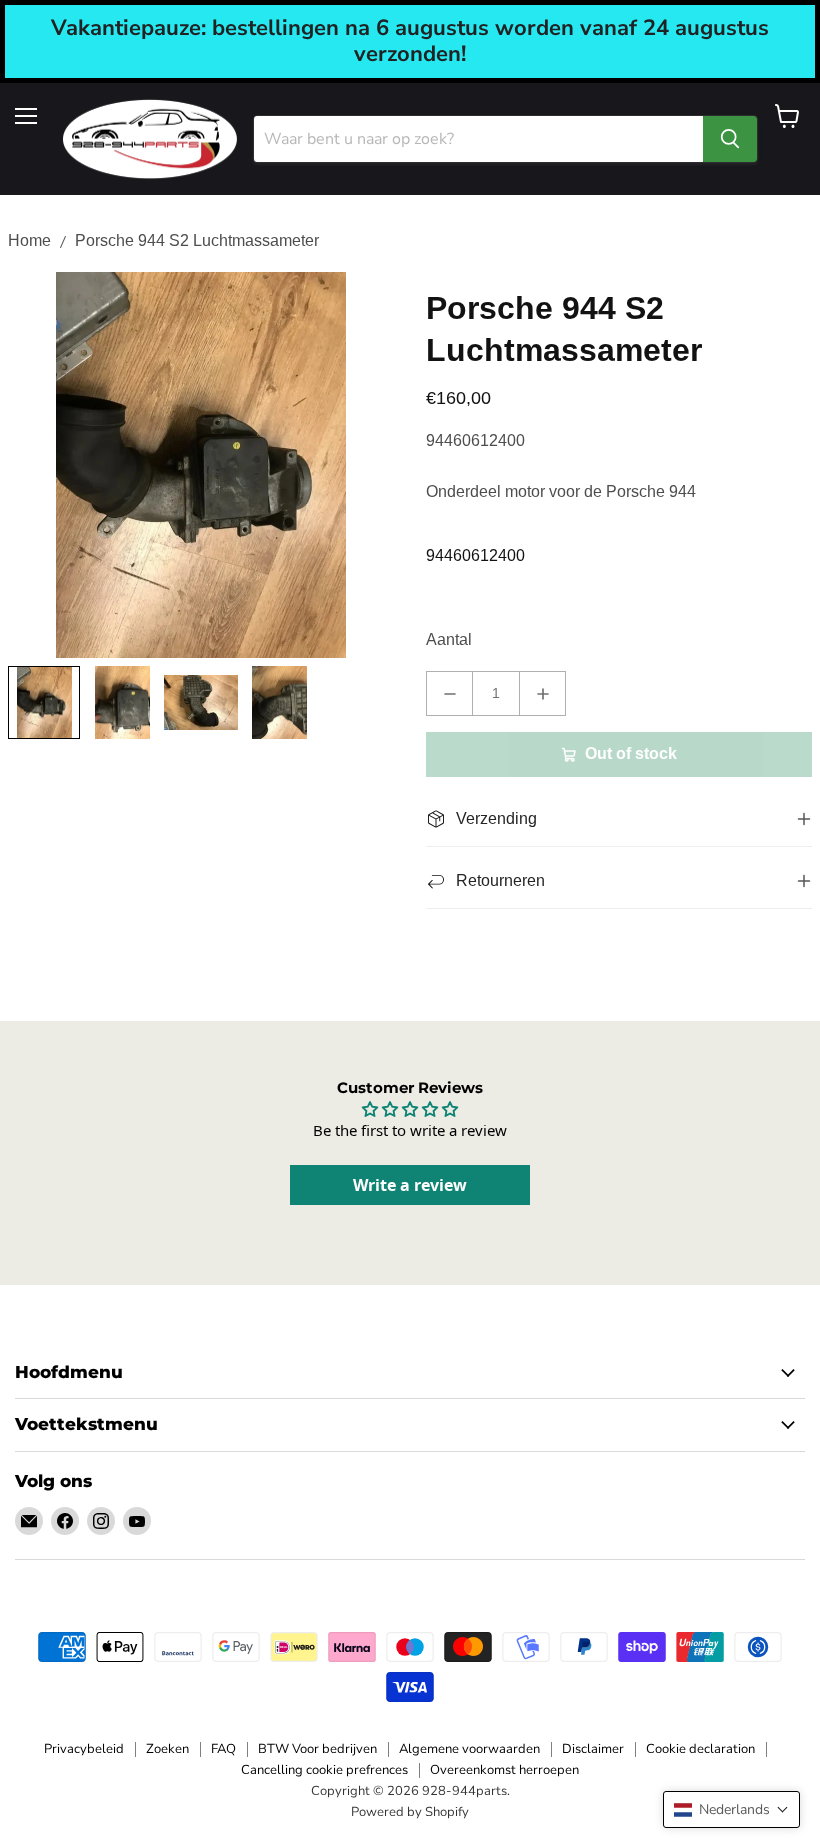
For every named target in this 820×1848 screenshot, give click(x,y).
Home (29, 240)
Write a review (410, 1185)
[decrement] (449, 693)
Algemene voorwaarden (469, 1749)
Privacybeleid (84, 1749)
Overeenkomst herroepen (504, 1770)
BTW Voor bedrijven (317, 1749)
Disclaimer (593, 1749)
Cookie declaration (700, 1749)
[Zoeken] (730, 139)
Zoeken (167, 1749)
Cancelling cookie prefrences (324, 1770)
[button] (731, 1809)
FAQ (223, 1749)
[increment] (542, 693)
